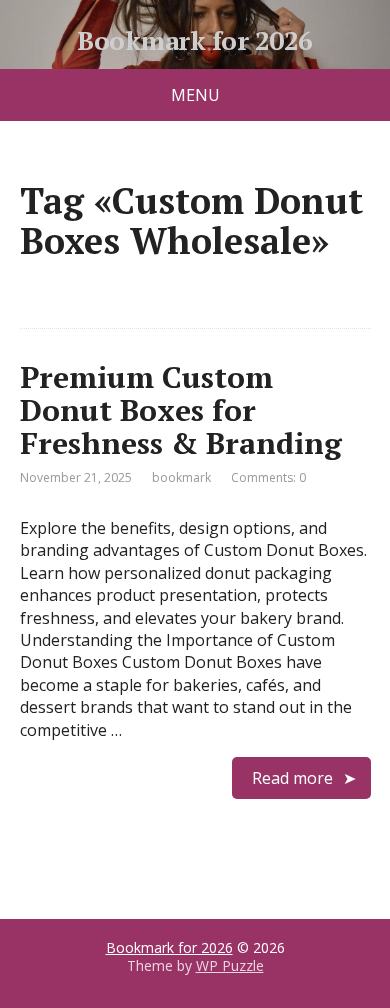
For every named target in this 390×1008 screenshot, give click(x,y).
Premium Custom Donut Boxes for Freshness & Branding (181, 410)
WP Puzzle (230, 965)
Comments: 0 (268, 477)
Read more (292, 778)
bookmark (181, 477)
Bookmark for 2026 (194, 41)
